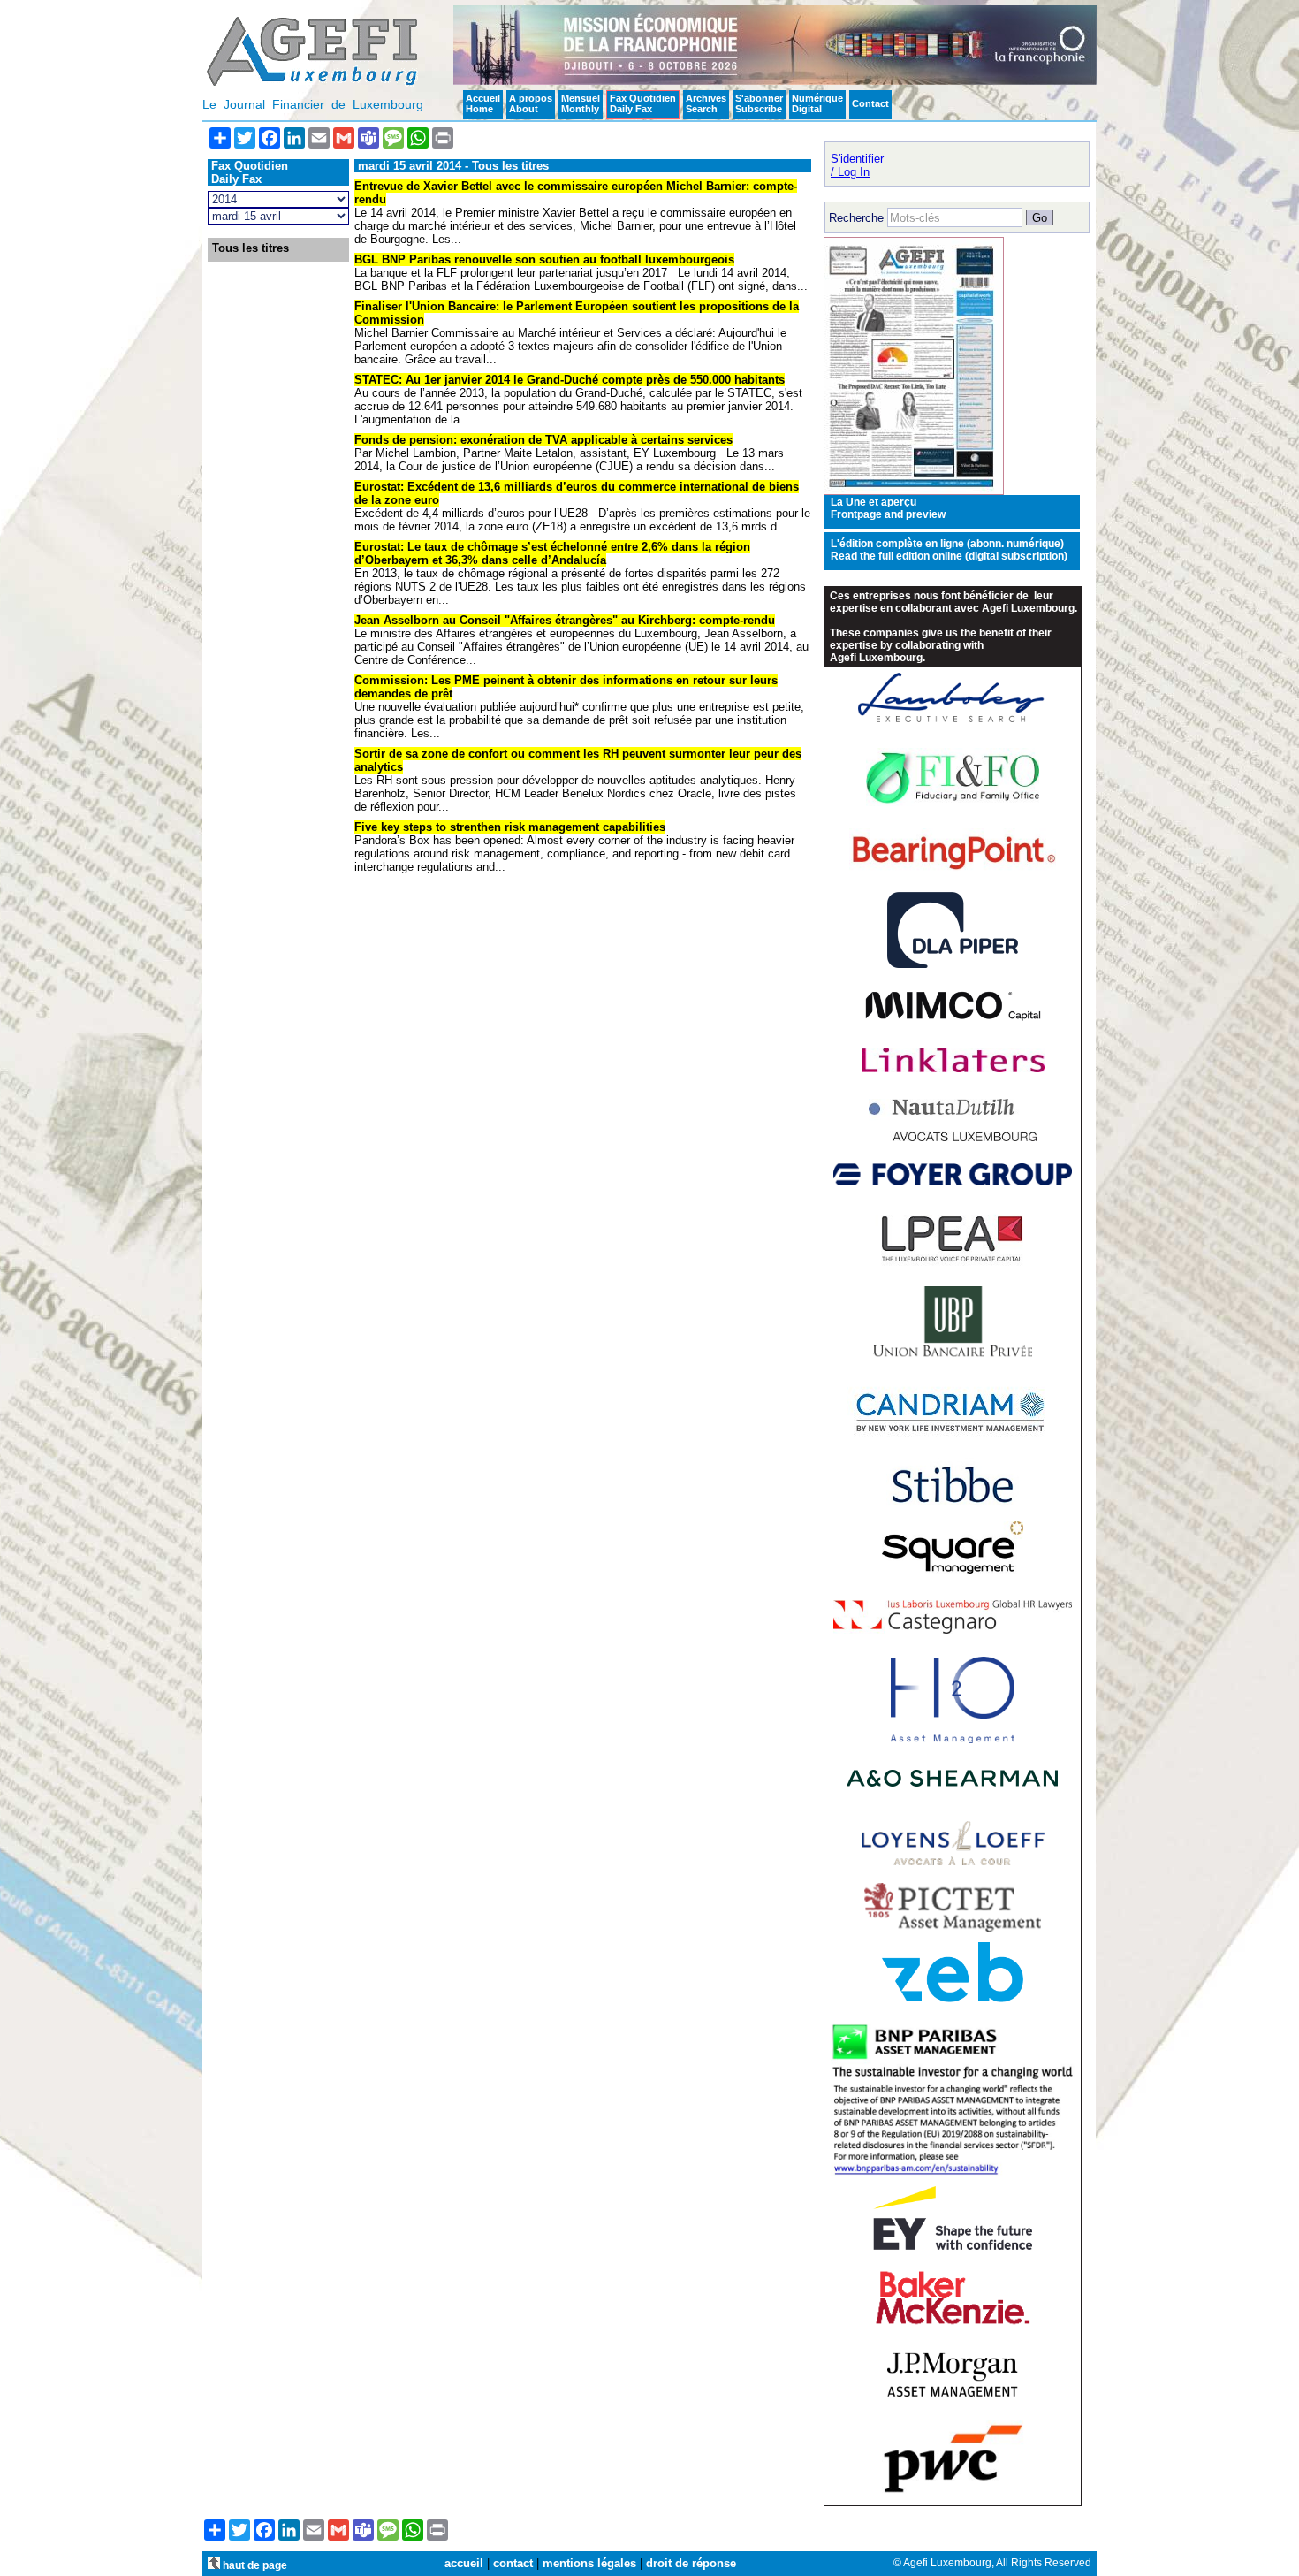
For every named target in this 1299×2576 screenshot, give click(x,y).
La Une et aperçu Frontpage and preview (888, 508)
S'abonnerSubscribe (759, 103)
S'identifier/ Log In (857, 165)
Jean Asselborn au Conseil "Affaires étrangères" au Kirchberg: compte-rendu (565, 620)
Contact (870, 103)
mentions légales (589, 2563)
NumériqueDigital (817, 103)
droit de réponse (691, 2563)
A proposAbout (531, 103)
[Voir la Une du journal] (914, 491)
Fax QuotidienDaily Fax (643, 103)
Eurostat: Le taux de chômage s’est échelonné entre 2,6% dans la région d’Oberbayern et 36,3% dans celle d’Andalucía (552, 553)
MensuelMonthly (581, 103)
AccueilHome (483, 103)
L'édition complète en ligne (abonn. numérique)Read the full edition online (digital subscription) (949, 550)
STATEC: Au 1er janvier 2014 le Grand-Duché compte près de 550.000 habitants (570, 380)
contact (513, 2563)
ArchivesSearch (706, 103)
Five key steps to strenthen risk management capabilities (510, 827)
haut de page (254, 2565)
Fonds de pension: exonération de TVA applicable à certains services (543, 440)
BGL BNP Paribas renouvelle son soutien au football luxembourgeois (544, 259)
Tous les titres (251, 248)
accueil (464, 2563)
